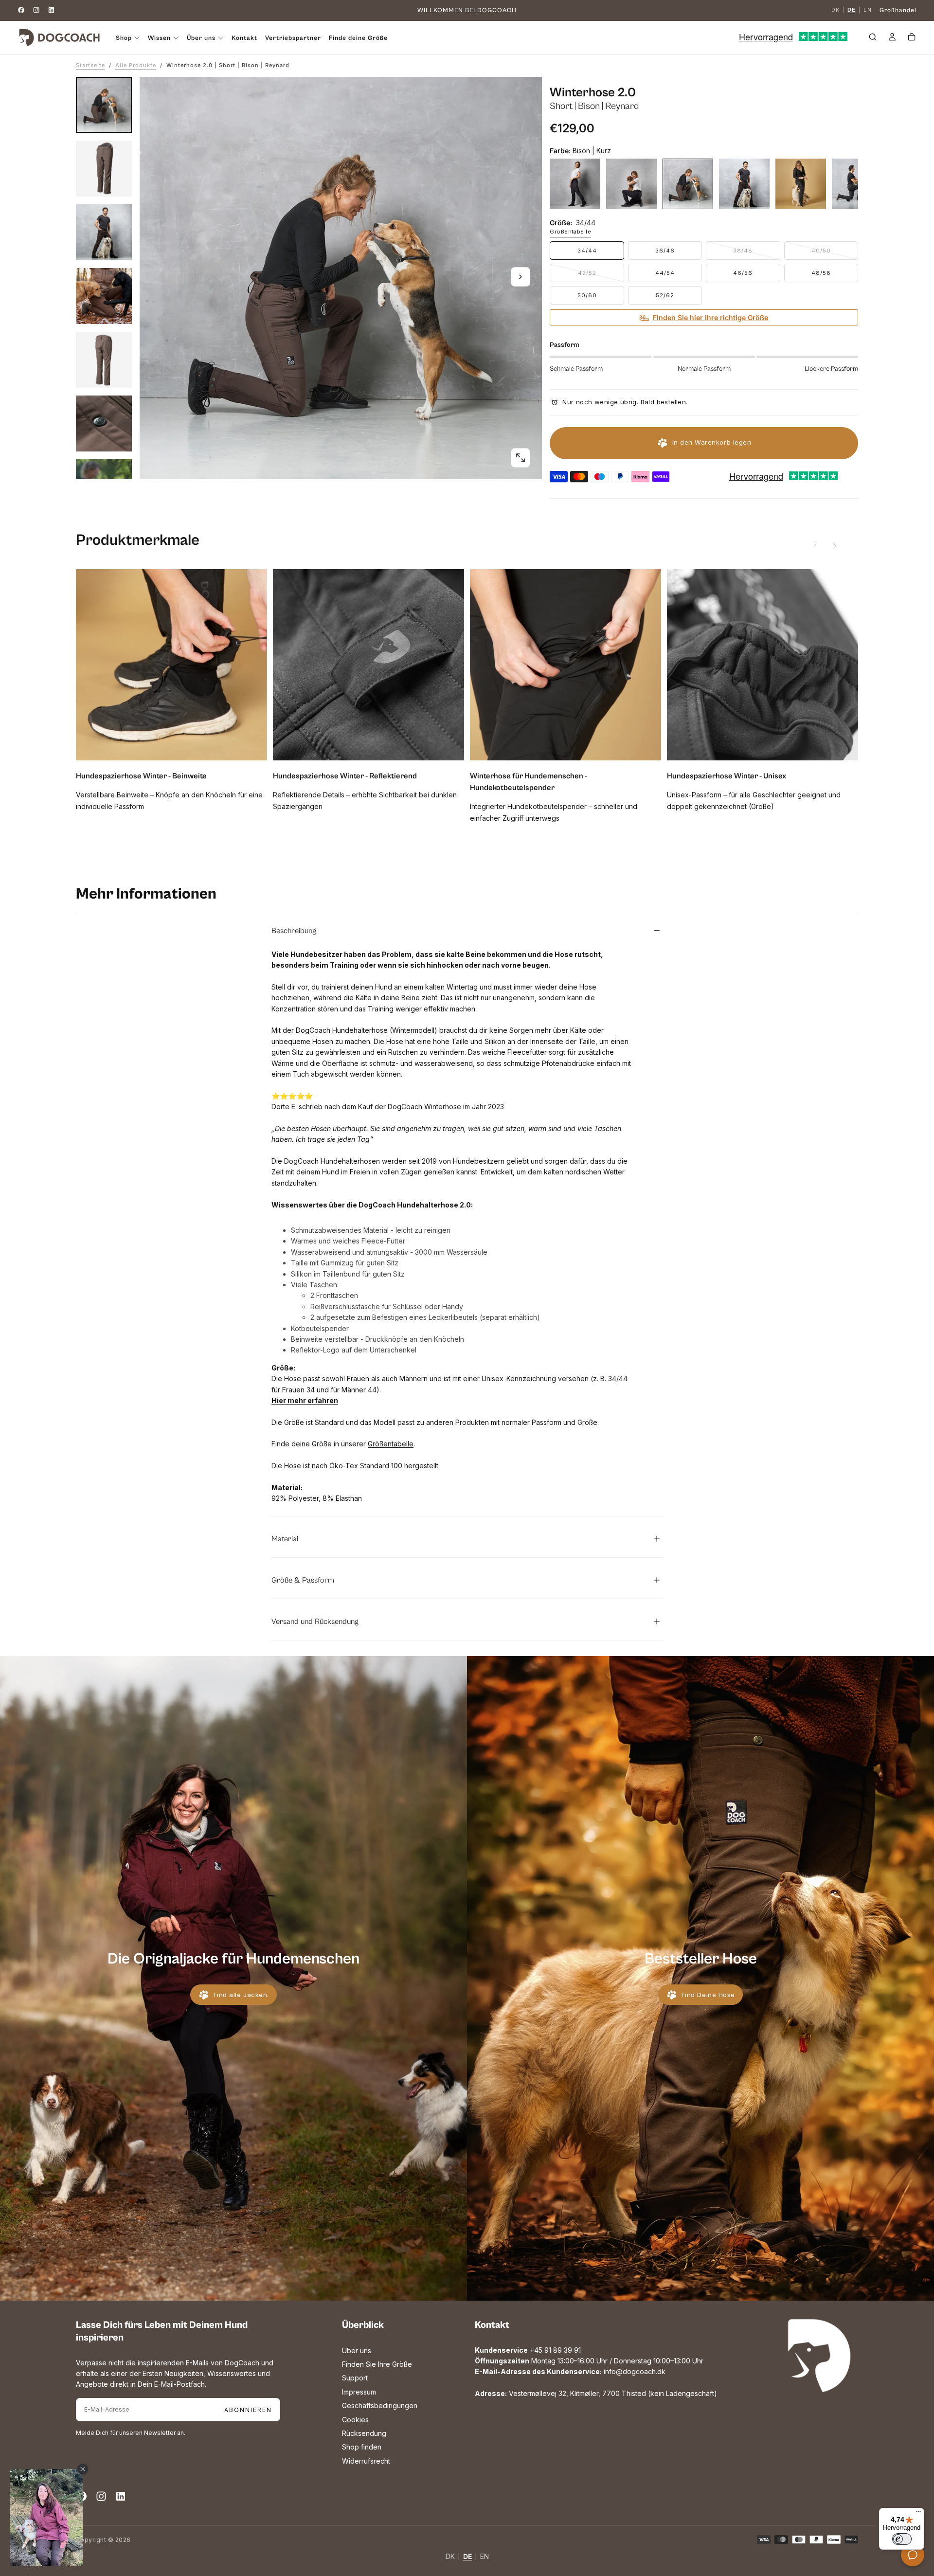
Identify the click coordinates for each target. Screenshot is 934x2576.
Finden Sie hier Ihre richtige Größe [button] (710, 317)
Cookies (355, 2420)
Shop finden (362, 2447)
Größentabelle (570, 232)
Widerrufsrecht (366, 2461)
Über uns (357, 2351)
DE (852, 10)
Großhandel (898, 10)
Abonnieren (248, 2410)
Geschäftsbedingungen (380, 2405)
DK (835, 10)
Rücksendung (364, 2433)
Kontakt (244, 38)
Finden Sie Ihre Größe (377, 2364)
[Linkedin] (51, 10)
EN (868, 10)
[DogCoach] (819, 2356)
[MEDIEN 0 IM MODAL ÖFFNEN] (521, 458)
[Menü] (918, 2514)
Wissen (159, 38)
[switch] (902, 2539)
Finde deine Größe (358, 38)
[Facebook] (21, 10)
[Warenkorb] (912, 38)
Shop (124, 38)
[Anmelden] (892, 38)
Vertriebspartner (293, 38)
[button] (873, 38)
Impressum (359, 2392)
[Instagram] (36, 10)
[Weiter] (835, 546)
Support (355, 2378)
